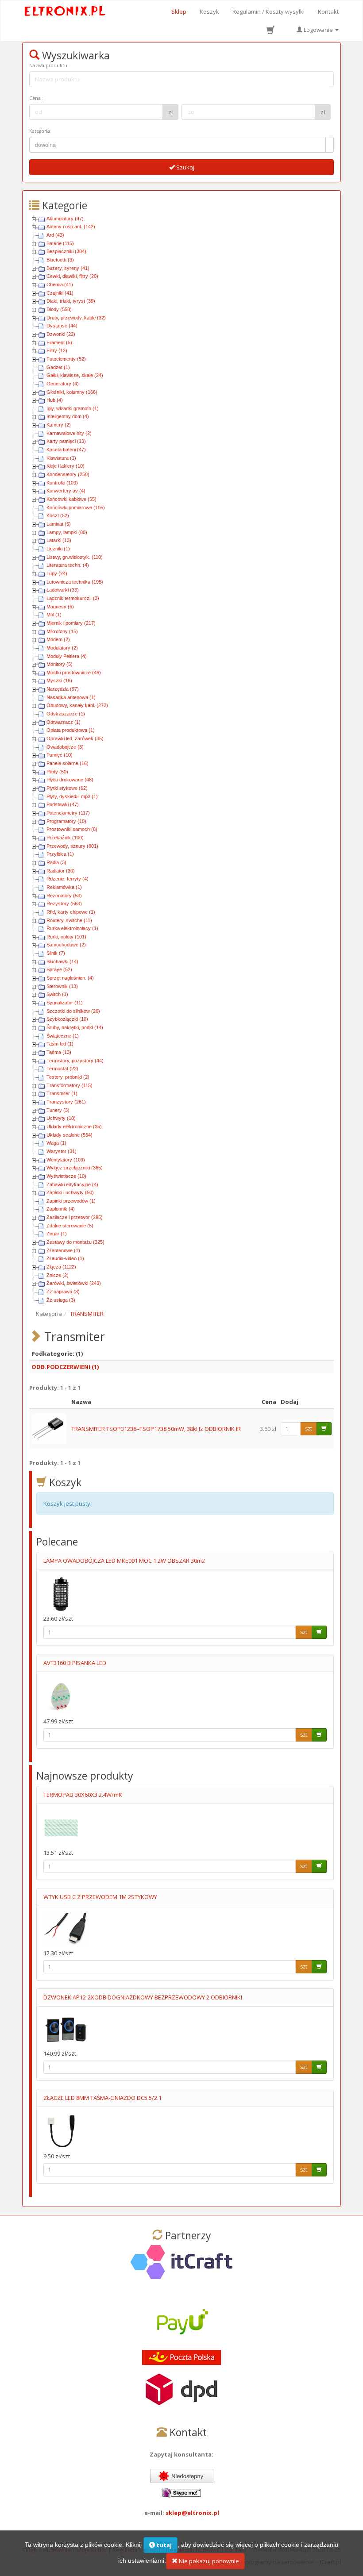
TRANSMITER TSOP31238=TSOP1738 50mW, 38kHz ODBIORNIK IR (156, 1429)
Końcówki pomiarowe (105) (76, 508)
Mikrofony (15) (62, 631)
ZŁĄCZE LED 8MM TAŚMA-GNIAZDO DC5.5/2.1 (102, 2098)
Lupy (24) (57, 573)
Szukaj (185, 167)
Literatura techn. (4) (68, 565)
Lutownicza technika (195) (75, 582)
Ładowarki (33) (63, 590)
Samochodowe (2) (66, 945)
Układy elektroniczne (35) (74, 1127)
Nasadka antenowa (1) (71, 697)
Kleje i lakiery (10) (66, 466)
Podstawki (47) (63, 804)
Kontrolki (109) (62, 483)
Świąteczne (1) (63, 1036)
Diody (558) (59, 309)
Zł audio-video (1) (65, 1258)
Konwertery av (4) (66, 491)
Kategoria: (40, 131)
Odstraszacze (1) (66, 714)
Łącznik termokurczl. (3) (73, 598)
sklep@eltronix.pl (192, 2513)
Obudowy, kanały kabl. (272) (77, 705)
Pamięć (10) (60, 755)
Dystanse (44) (62, 326)
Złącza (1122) (61, 1267)
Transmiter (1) (62, 1093)
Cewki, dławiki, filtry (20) (72, 276)
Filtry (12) (57, 350)
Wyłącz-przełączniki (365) (75, 1168)
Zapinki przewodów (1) (71, 1201)
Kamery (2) (59, 425)
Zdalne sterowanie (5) (70, 1226)
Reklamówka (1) (64, 887)
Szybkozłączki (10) (67, 1019)
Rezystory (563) (64, 904)
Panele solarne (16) (68, 763)
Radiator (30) (61, 871)
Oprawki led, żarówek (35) (75, 738)
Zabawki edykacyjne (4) (72, 1184)
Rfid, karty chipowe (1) (71, 912)
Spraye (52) (59, 969)
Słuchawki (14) (62, 961)
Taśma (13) (59, 1052)
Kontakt (328, 12)
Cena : (36, 98)
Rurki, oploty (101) (66, 937)
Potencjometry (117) (68, 813)
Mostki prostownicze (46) (74, 673)
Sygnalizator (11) (65, 1003)
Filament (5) (59, 342)
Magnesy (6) (60, 607)
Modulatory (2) (62, 648)
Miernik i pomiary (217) (71, 623)
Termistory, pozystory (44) (75, 1061)
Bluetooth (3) (60, 260)
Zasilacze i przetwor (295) (75, 1217)
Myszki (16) (59, 681)
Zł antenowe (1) (63, 1250)
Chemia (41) (60, 285)
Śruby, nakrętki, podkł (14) (75, 1027)
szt (309, 1428)
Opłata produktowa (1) (71, 730)
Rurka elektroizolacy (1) (72, 928)
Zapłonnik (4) (61, 1209)
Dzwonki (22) (61, 334)
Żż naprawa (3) (63, 1292)
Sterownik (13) (62, 986)
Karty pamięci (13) (66, 441)
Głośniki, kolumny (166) (72, 392)
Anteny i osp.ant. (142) (71, 227)
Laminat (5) (59, 524)
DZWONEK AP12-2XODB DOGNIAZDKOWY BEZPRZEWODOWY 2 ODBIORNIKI (143, 1997)
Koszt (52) (58, 515)
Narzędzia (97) (63, 689)
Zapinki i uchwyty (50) (70, 1192)
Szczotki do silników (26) (73, 1011)
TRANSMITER (87, 1314)
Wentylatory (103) (66, 1160)
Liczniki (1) (58, 549)
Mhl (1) (54, 615)
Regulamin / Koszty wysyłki (268, 12)
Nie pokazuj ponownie (208, 2561)
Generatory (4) (63, 384)
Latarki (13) (59, 540)
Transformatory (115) (70, 1085)
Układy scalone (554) (70, 1135)
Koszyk (209, 12)
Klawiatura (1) (61, 458)
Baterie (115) (60, 243)
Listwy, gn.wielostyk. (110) (75, 557)
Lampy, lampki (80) (67, 532)
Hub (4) (55, 400)
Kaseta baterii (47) (66, 450)
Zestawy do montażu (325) (75, 1242)
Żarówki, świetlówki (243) (74, 1283)
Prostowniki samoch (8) (72, 829)
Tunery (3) (58, 1110)
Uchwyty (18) (61, 1118)
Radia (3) (56, 862)
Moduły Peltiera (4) (67, 656)
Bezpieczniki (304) (66, 251)
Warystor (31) (62, 1151)
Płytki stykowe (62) (67, 788)
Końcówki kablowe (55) (71, 499)
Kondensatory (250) (68, 474)
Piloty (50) (57, 772)
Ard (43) (55, 235)
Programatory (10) (66, 821)
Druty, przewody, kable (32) (76, 318)
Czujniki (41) (60, 293)
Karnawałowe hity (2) (69, 433)
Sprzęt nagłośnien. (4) (70, 978)
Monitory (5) (60, 664)
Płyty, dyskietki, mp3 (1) (72, 796)
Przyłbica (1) (60, 854)
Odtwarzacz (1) (64, 722)
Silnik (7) (56, 953)
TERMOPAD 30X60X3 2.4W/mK (83, 1795)
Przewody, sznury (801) (72, 846)
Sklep (179, 12)
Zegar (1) (57, 1234)
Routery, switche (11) (69, 920)
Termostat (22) (62, 1069)
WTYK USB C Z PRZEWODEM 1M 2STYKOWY (100, 1897)
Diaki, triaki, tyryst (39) (71, 301)
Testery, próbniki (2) (68, 1077)
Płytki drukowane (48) (70, 780)
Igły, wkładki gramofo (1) (73, 408)
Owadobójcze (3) (65, 747)
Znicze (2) (58, 1275)
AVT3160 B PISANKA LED (75, 1663)
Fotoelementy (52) (66, 359)
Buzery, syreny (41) (68, 268)
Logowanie (318, 30)
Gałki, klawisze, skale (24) (75, 375)
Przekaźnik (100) (65, 838)
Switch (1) (57, 994)
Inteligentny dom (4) (68, 416)
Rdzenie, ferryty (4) (68, 879)
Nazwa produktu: (49, 65)
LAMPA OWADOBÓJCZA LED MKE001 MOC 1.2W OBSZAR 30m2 (124, 1561)
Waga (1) (56, 1143)
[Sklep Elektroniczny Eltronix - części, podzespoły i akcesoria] (65, 12)
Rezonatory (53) (64, 896)
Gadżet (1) (58, 367)
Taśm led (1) (60, 1044)
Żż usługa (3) (61, 1300)
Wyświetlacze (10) (66, 1176)
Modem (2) (58, 639)
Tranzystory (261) (66, 1102)
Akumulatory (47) (65, 219)
